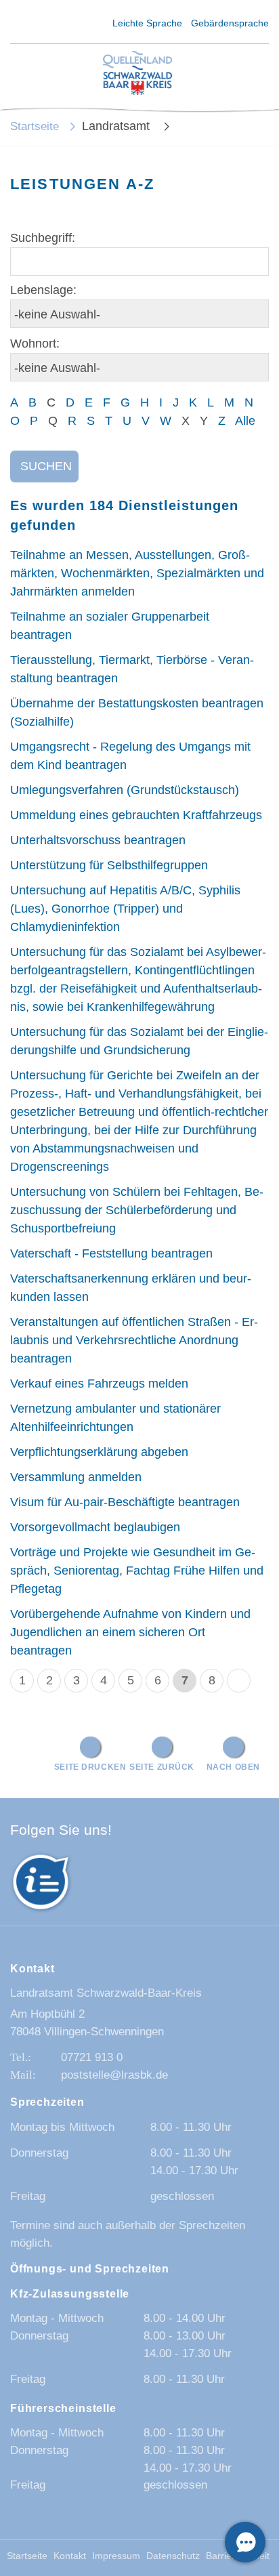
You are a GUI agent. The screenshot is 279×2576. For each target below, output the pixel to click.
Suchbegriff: (43, 238)
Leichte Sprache (147, 23)
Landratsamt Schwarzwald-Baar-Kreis (106, 1993)
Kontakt (70, 2556)
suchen (46, 466)
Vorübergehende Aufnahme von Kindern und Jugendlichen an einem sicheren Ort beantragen (130, 1632)
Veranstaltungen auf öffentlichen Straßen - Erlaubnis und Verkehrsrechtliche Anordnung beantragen (134, 1340)
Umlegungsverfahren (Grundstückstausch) (125, 790)
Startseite (35, 126)
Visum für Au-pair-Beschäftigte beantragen (125, 1502)
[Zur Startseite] (137, 74)
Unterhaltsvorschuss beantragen (98, 840)
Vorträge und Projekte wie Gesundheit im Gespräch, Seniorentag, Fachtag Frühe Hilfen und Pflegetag (137, 1571)
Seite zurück (162, 1767)
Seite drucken (90, 1767)
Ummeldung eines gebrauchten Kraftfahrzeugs (136, 815)
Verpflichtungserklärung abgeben (99, 1452)
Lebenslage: (43, 290)
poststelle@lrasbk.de (114, 2075)
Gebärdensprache (230, 23)
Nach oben (233, 1767)
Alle (245, 421)
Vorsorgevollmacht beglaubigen (95, 1527)
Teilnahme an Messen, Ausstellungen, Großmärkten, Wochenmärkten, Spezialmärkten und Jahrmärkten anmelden (137, 573)
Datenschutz (173, 2556)
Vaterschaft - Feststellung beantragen (111, 1253)
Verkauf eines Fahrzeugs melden (99, 1384)
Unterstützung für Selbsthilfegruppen (109, 865)
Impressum (116, 2556)
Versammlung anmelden (76, 1477)
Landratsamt (117, 126)
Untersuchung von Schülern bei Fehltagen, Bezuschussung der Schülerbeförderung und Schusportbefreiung (137, 1210)
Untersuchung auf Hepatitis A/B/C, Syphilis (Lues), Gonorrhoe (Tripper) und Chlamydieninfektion (125, 909)
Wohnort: (35, 344)
